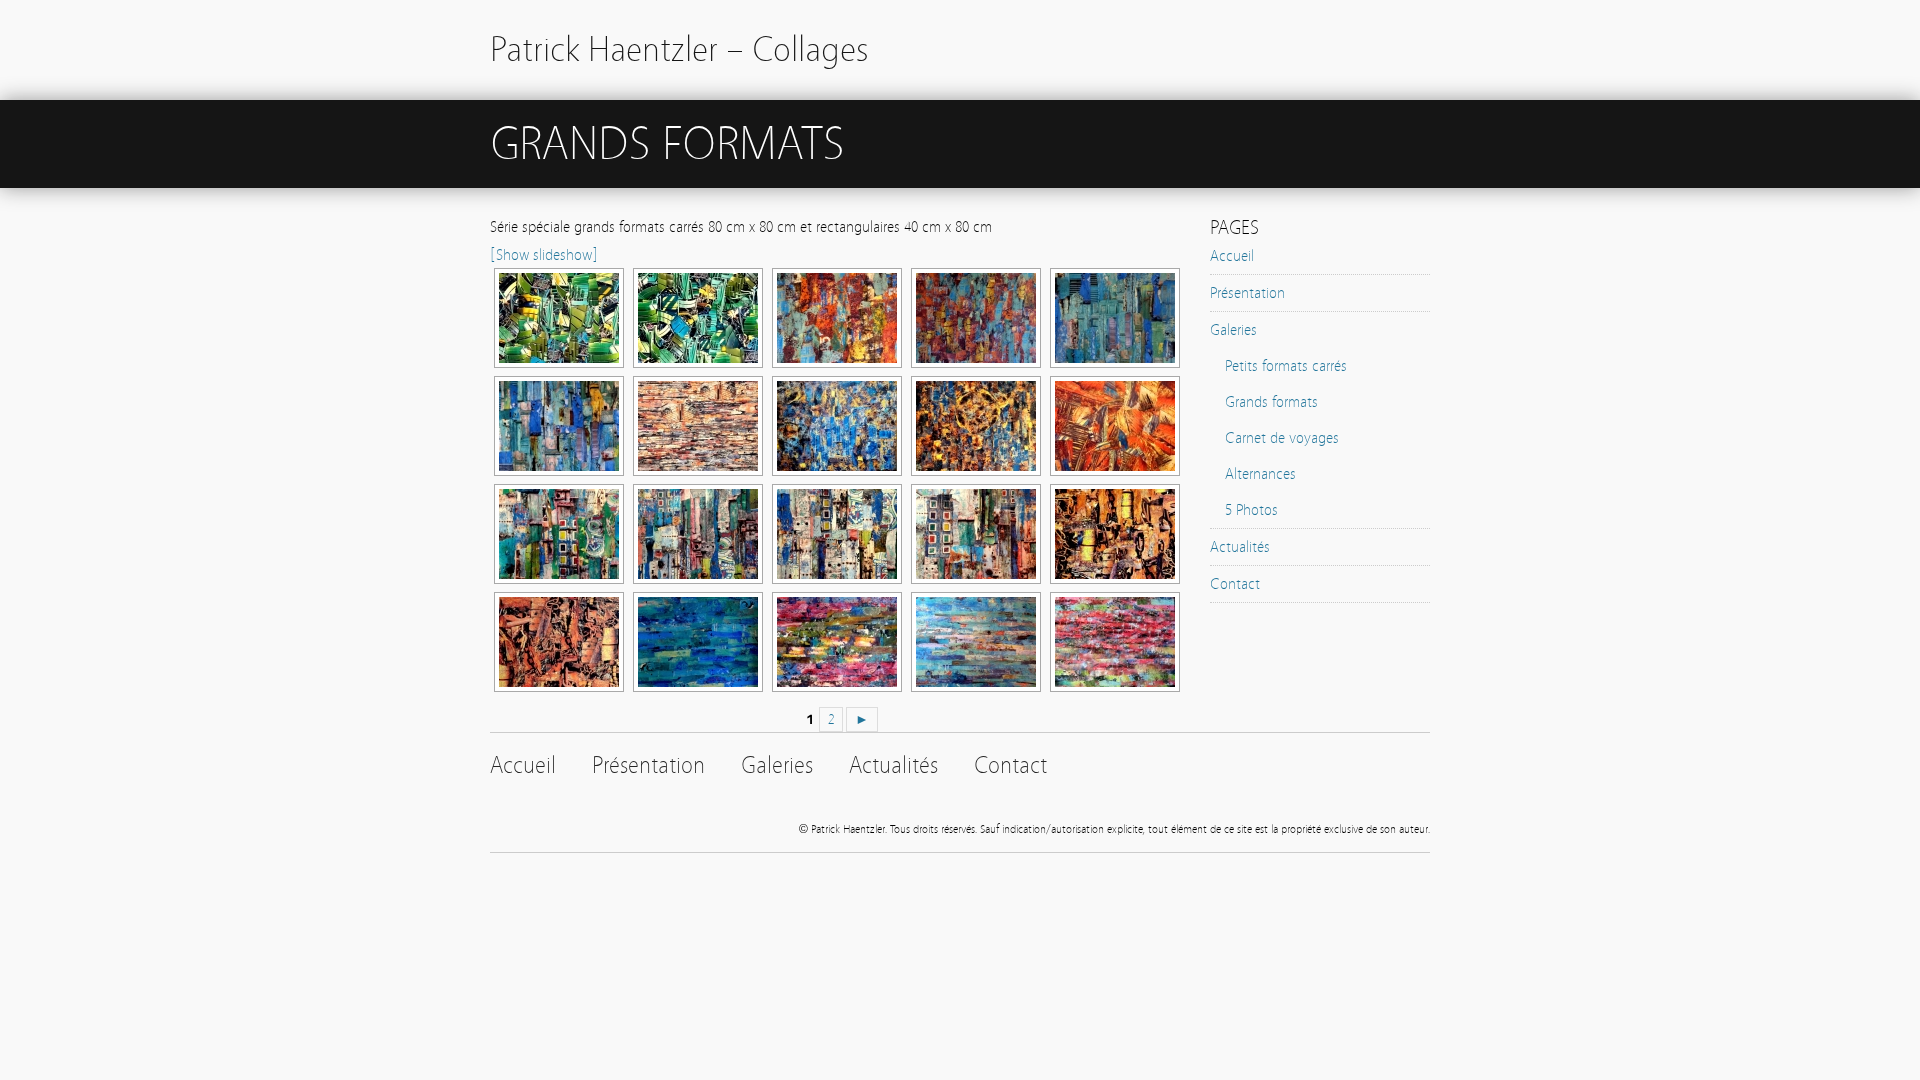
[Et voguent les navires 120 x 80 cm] (696, 426)
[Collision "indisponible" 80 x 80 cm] (835, 426)
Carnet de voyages (1282, 438)
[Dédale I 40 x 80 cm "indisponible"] (1113, 318)
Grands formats (1271, 402)
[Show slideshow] (544, 255)
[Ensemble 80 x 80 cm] (1113, 642)
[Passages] (974, 534)
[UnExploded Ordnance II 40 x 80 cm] (835, 318)
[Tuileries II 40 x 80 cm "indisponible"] (557, 318)
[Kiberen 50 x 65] (1113, 534)
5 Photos (1251, 510)
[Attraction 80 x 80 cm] (974, 426)
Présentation (1247, 293)
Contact (1235, 584)
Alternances (1260, 474)
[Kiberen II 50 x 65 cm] (557, 642)
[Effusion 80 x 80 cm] (835, 642)
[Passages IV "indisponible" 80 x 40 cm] (557, 534)
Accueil (1232, 256)
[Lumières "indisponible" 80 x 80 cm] (974, 642)
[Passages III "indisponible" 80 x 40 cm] (696, 534)
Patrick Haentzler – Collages (679, 49)
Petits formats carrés (1286, 366)
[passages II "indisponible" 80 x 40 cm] (835, 534)
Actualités (1240, 547)
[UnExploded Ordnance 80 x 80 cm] (974, 318)
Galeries (1233, 330)
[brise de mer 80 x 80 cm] (696, 642)
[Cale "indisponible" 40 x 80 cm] (1113, 426)
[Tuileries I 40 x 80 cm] (696, 318)
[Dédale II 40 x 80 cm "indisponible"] (557, 426)
